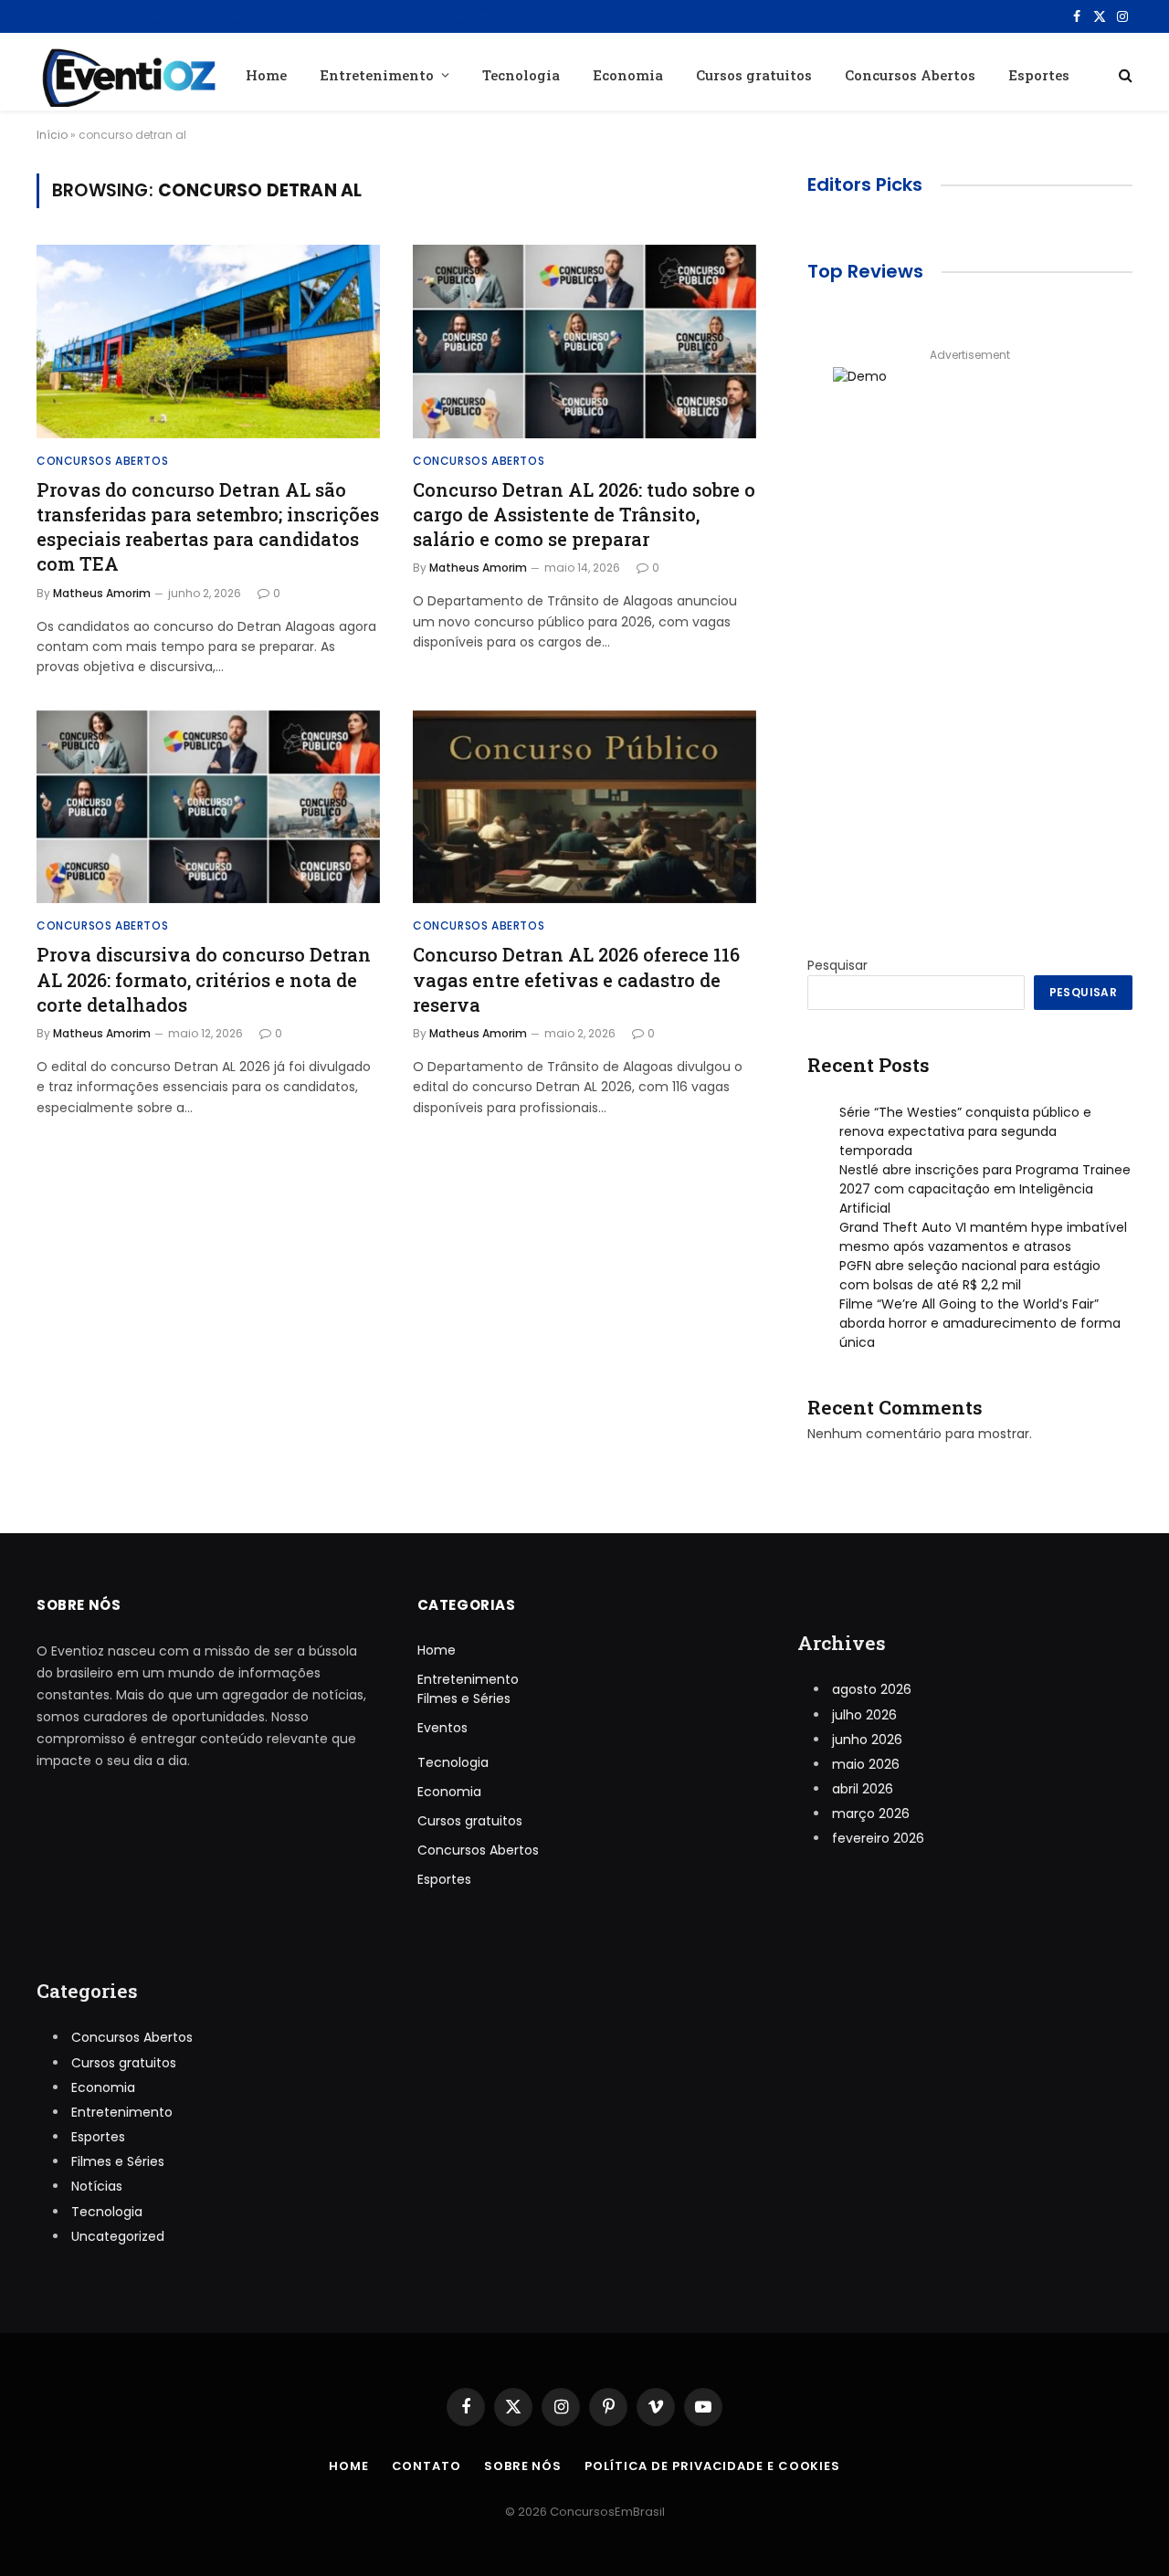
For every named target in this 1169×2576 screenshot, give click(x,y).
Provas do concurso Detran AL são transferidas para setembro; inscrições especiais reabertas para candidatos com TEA (208, 527)
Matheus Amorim (102, 593)
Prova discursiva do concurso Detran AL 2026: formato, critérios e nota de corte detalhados (204, 979)
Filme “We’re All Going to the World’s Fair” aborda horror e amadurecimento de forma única (980, 1323)
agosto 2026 (872, 1689)
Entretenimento (377, 75)
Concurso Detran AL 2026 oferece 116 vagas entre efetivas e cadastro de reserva (576, 979)
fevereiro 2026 (878, 1838)
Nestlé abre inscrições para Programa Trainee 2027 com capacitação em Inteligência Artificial (334, 16)
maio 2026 (866, 1764)
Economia (628, 75)
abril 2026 (863, 1789)
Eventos (442, 1728)
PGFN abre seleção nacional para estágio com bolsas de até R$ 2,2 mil (970, 1275)
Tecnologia (521, 75)
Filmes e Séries (464, 1698)
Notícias (97, 2186)
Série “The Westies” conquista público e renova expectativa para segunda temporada (965, 1131)
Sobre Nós (523, 2466)
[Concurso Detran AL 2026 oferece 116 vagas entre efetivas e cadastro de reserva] (584, 807)
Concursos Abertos (910, 75)
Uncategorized (118, 2236)
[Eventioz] (126, 74)
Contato (427, 2466)
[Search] (1124, 74)
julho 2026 (864, 1715)
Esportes (1039, 75)
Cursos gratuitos (754, 75)
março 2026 (871, 1814)
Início (52, 135)
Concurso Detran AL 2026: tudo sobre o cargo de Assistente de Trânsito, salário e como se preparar (584, 514)
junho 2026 (867, 1740)
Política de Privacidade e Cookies (712, 2466)
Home (266, 75)
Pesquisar (837, 965)
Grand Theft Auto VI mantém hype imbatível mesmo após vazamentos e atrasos (983, 1237)
